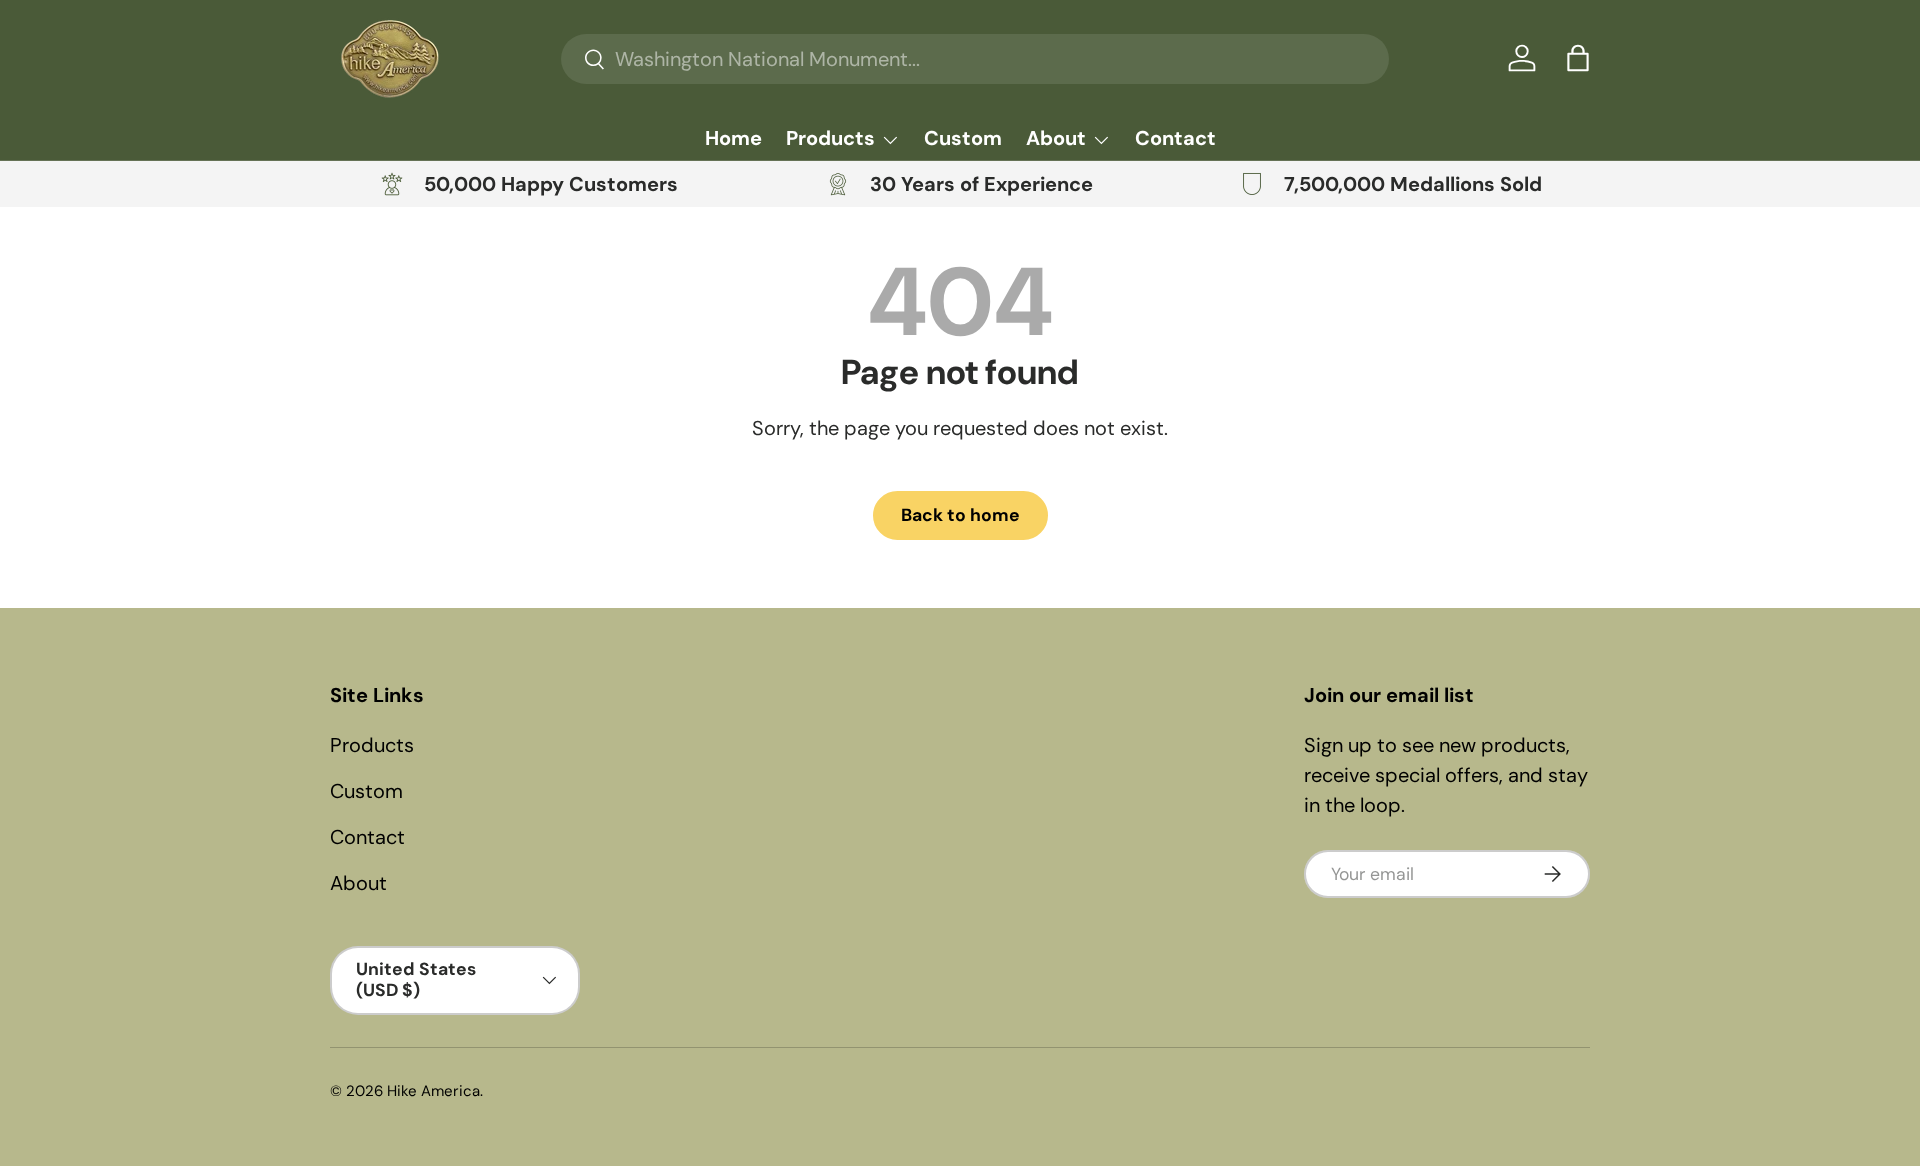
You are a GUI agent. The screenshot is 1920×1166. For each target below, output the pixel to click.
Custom (963, 138)
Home (733, 138)
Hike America (433, 1091)
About (1056, 138)
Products (830, 138)
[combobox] (974, 59)
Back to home (960, 515)
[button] (1578, 58)
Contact (1175, 138)
